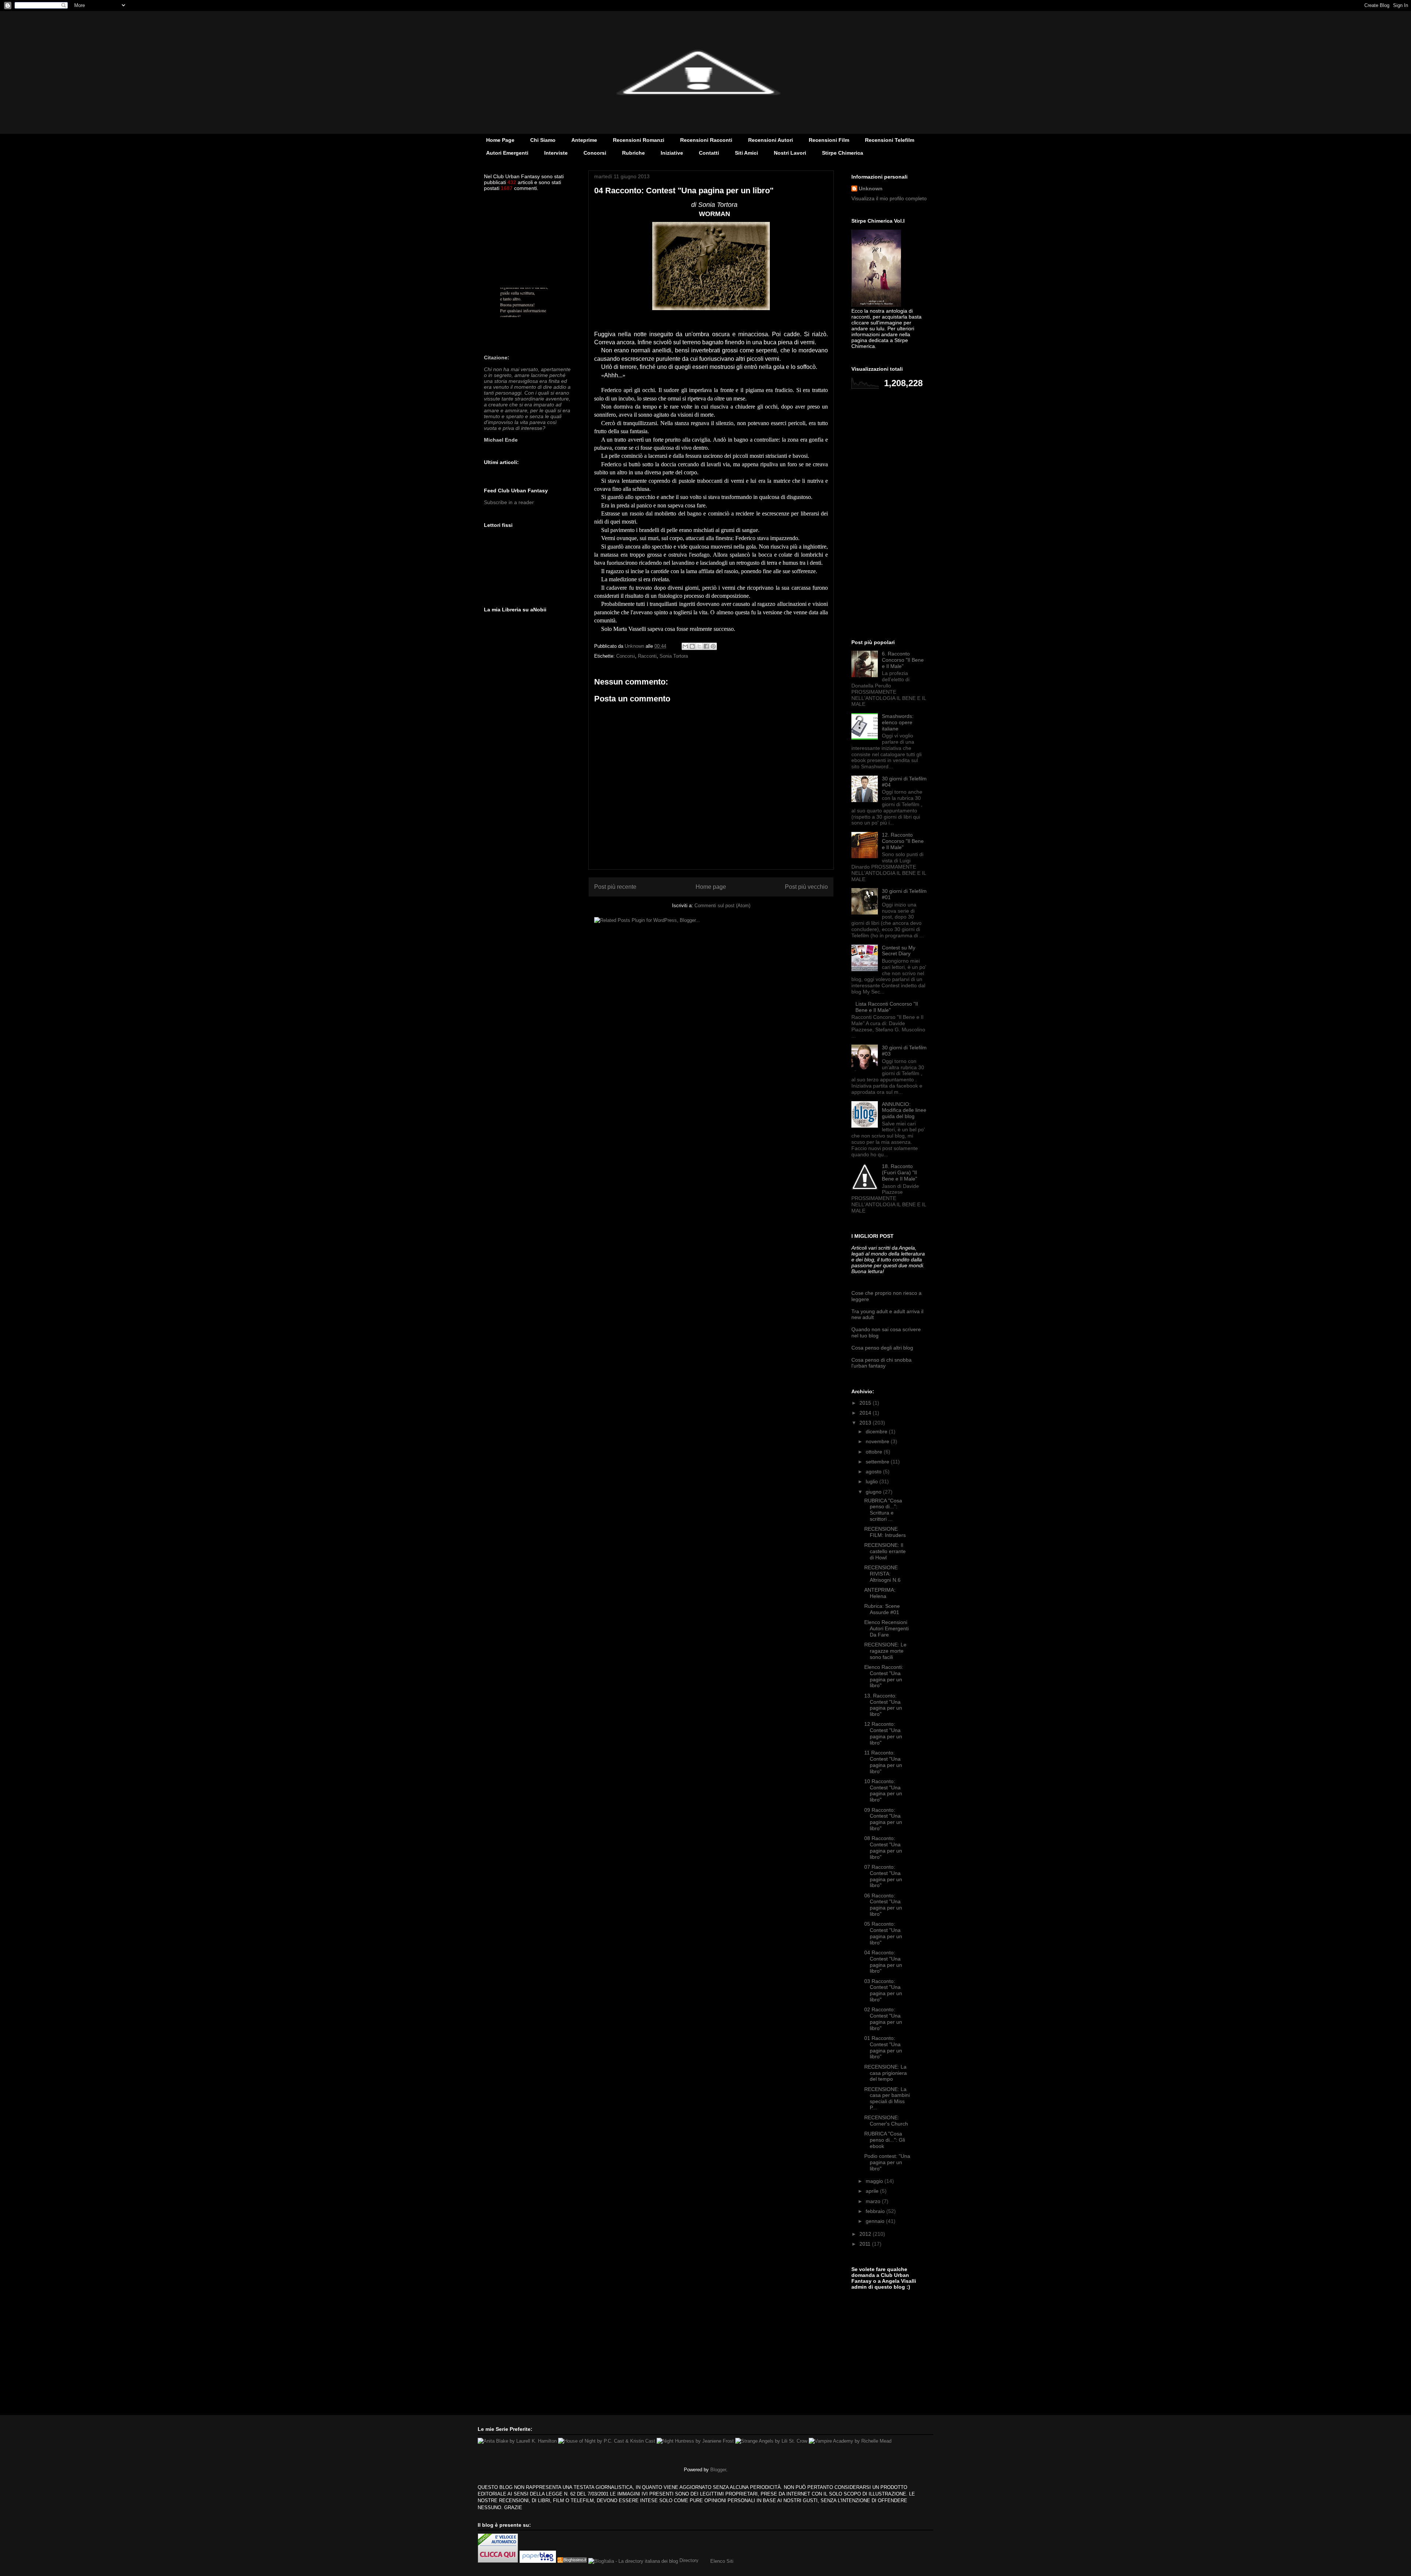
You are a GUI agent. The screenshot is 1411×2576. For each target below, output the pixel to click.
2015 (866, 1403)
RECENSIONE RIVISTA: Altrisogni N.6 (882, 1574)
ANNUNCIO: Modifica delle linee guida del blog (904, 1110)
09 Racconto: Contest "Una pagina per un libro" (883, 1819)
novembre (878, 1441)
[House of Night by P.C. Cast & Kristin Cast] (607, 2441)
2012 (866, 2234)
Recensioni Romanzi (639, 140)
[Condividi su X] (699, 646)
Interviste (556, 153)
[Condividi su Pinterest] (713, 646)
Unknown (871, 188)
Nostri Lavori (790, 153)
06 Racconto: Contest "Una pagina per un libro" (883, 1905)
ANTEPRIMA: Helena (880, 1593)
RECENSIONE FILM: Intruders (885, 1532)
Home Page (500, 140)
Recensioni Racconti (706, 140)
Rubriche (633, 153)
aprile (873, 2191)
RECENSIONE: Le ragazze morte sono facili (885, 1651)
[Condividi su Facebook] (706, 646)
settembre (878, 1462)
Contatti (709, 153)
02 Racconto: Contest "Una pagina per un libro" (883, 2019)
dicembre (877, 1431)
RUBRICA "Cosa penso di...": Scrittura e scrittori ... (883, 1510)
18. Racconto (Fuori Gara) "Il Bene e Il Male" (900, 1172)
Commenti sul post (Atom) (722, 906)
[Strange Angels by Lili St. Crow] (771, 2441)
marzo (874, 2201)
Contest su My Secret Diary (899, 951)
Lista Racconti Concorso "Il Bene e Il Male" (887, 1007)
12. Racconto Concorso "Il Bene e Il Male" (903, 841)
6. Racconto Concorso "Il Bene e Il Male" (903, 660)
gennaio (876, 2221)
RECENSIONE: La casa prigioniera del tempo (886, 2073)
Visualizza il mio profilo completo (889, 198)
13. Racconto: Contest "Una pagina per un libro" (883, 1705)
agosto (874, 1472)
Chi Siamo (543, 140)
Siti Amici (746, 153)
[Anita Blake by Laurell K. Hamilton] (517, 2441)
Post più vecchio (806, 887)
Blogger (718, 2470)
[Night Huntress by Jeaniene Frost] (695, 2441)
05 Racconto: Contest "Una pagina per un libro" (883, 1933)
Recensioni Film (829, 140)
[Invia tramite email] (685, 646)
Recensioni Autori (771, 140)
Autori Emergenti (507, 153)
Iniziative (672, 153)
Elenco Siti (722, 2561)
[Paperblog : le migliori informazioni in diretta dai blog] (538, 2561)
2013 (866, 1423)
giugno (874, 1492)
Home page (711, 887)
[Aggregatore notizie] (572, 2561)
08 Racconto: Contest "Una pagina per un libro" (883, 1847)
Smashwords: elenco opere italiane (898, 722)
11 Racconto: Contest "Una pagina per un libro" (883, 1762)
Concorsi (595, 153)
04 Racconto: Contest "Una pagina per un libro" (883, 1962)
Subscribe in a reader (509, 502)
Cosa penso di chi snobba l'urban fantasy (882, 1363)
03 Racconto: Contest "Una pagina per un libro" (883, 1990)
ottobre (875, 1452)
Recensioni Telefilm (890, 140)
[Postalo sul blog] (692, 646)
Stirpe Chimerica (843, 153)
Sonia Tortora (674, 656)
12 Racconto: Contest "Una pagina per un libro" (883, 1733)
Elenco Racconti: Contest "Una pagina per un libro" (884, 1676)
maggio (875, 2181)
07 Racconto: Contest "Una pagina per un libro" (883, 1876)
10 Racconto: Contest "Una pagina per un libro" (883, 1790)
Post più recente (615, 887)
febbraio (876, 2211)
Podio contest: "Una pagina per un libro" (887, 2162)
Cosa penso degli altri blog (882, 1348)
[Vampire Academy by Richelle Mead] (850, 2441)
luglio (873, 1481)
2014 (866, 1413)
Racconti (647, 656)
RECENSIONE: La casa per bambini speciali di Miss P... (887, 2098)
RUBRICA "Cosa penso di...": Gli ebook (885, 2140)
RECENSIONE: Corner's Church (886, 2121)
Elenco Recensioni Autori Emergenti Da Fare (886, 1628)
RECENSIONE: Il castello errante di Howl (885, 1551)
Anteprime (584, 140)
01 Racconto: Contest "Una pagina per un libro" (883, 2047)
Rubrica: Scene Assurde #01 (882, 1609)
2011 (866, 2244)
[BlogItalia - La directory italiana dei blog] (633, 2561)
